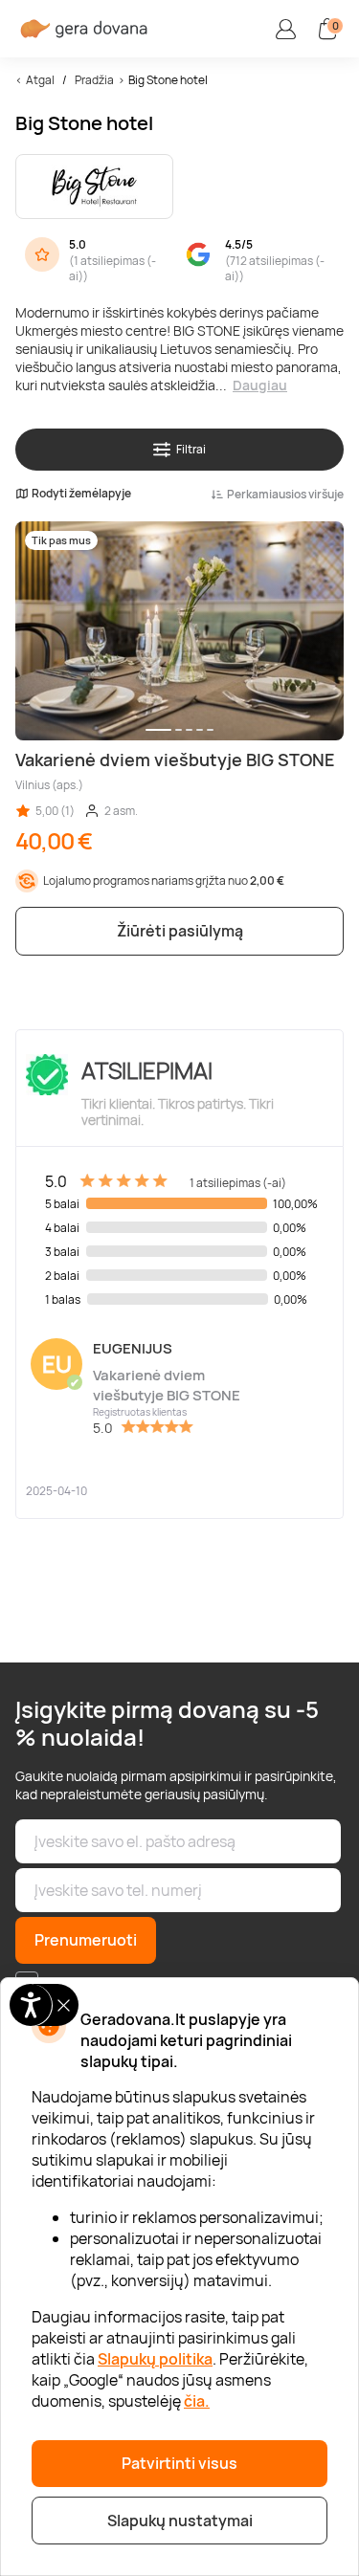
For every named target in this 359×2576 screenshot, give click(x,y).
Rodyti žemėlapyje (81, 494)
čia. (197, 2401)
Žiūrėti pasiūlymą (180, 931)
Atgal (40, 80)
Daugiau (260, 385)
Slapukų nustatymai (180, 2521)
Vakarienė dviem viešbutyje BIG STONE (167, 1385)
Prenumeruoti (86, 1940)
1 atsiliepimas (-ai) (112, 269)
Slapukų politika (155, 2359)
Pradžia (94, 80)
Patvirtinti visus (179, 2463)
